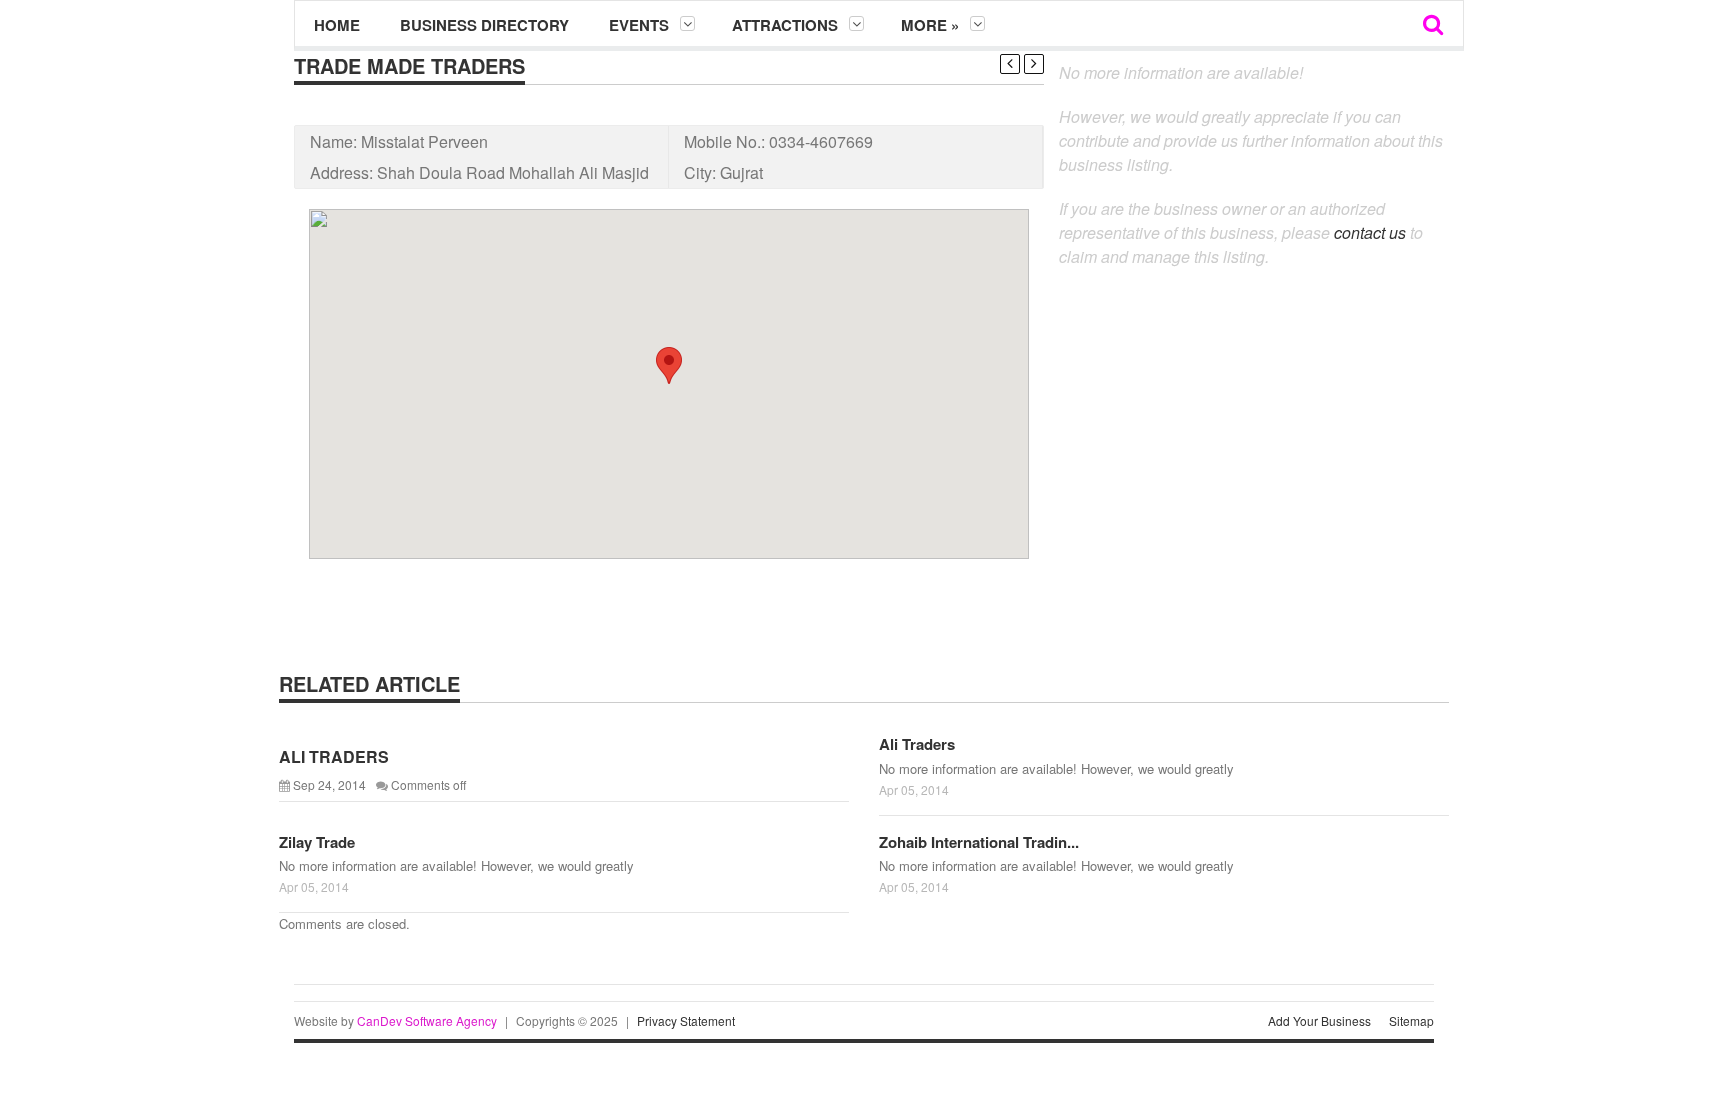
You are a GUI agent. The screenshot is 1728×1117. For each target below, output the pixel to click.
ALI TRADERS (334, 756)
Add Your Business (1319, 1020)
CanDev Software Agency (427, 1020)
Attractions (785, 25)
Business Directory (484, 25)
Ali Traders (917, 744)
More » (930, 25)
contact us (1370, 232)
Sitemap (1411, 1020)
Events (639, 25)
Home (337, 25)
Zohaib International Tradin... (979, 842)
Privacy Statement (686, 1020)
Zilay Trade (317, 842)
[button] (669, 365)
